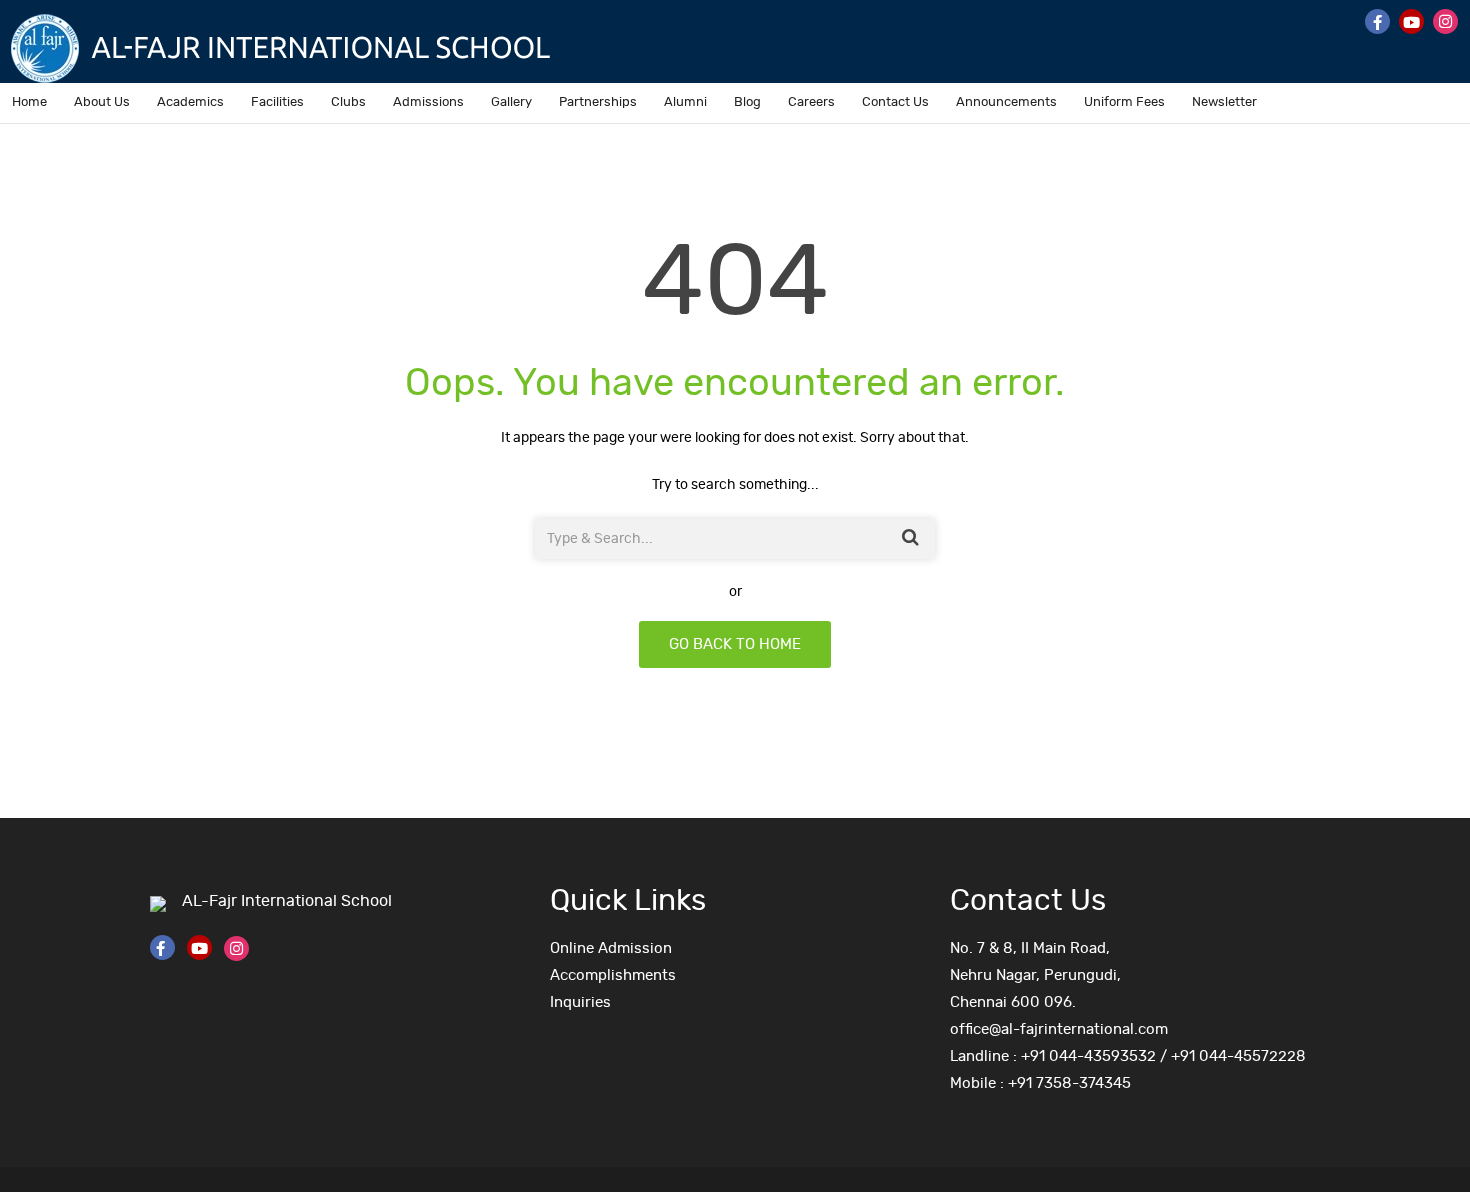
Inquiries (580, 1002)
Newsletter (1224, 102)
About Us (102, 102)
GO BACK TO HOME (735, 644)
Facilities (277, 102)
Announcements (1006, 102)
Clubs (348, 102)
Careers (811, 102)
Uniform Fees (1124, 102)
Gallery (511, 102)
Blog (747, 102)
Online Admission (611, 948)
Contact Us (895, 102)
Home (29, 102)
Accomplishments (613, 975)
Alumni (685, 102)
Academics (190, 102)
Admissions (428, 102)
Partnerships (598, 102)
